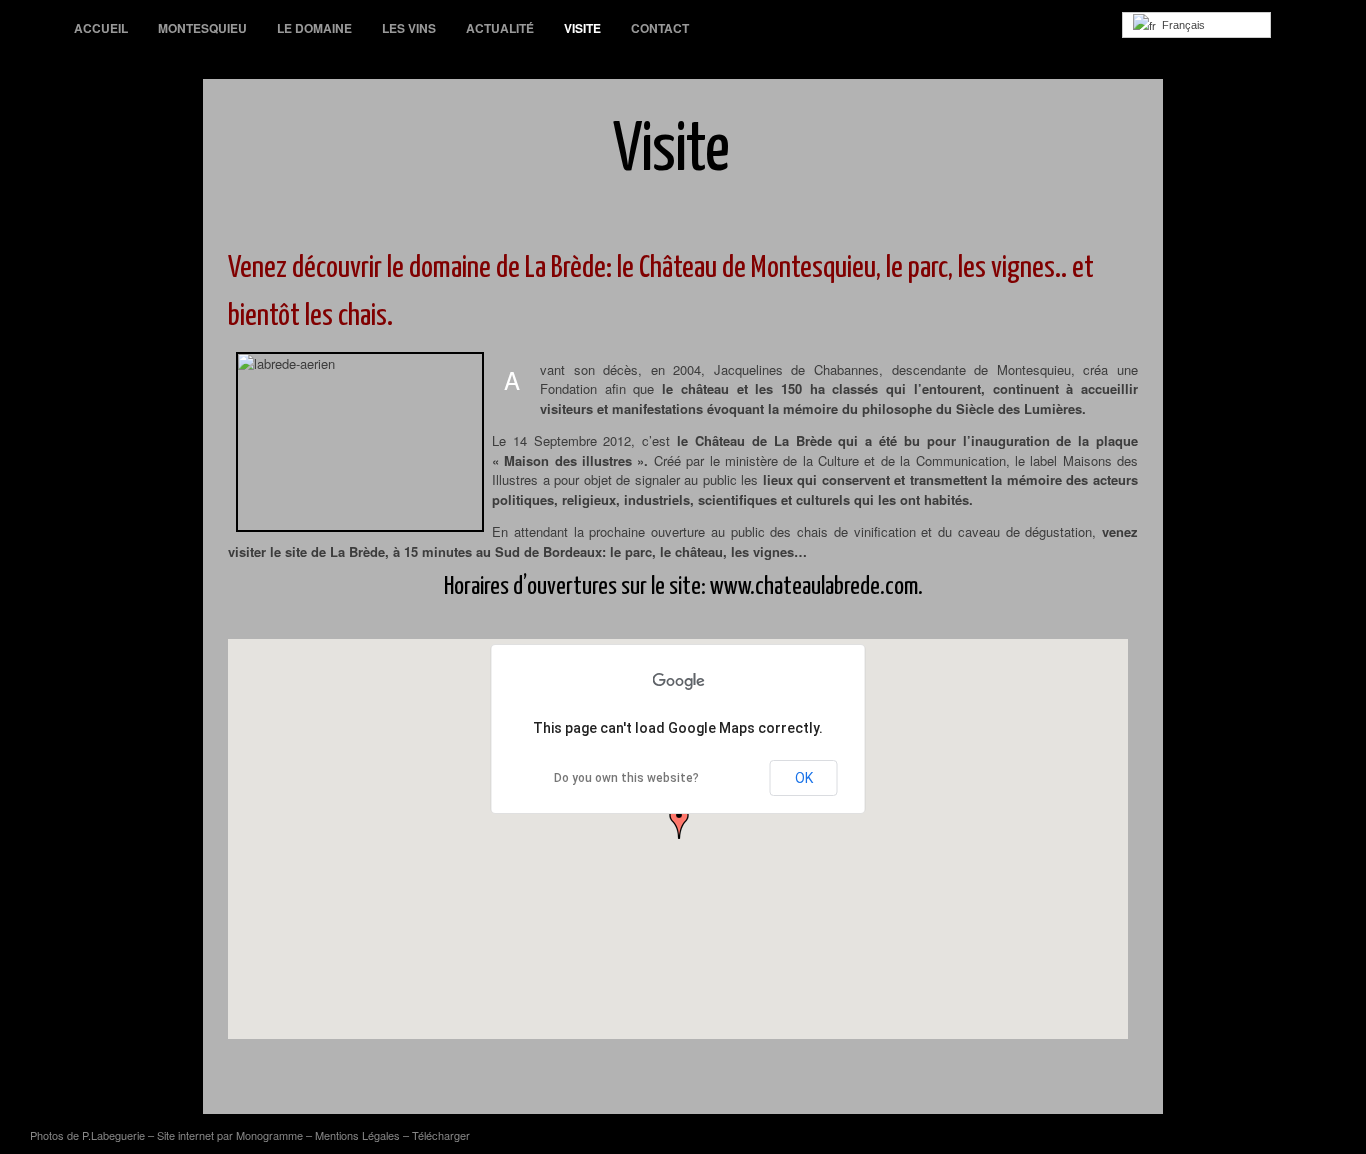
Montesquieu (202, 28)
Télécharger (441, 1135)
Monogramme (269, 1135)
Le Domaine (314, 28)
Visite (582, 28)
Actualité (500, 28)
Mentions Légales (357, 1135)
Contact (660, 28)
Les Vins (409, 28)
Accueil (101, 28)
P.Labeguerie (113, 1135)
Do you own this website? (626, 778)
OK (804, 778)
